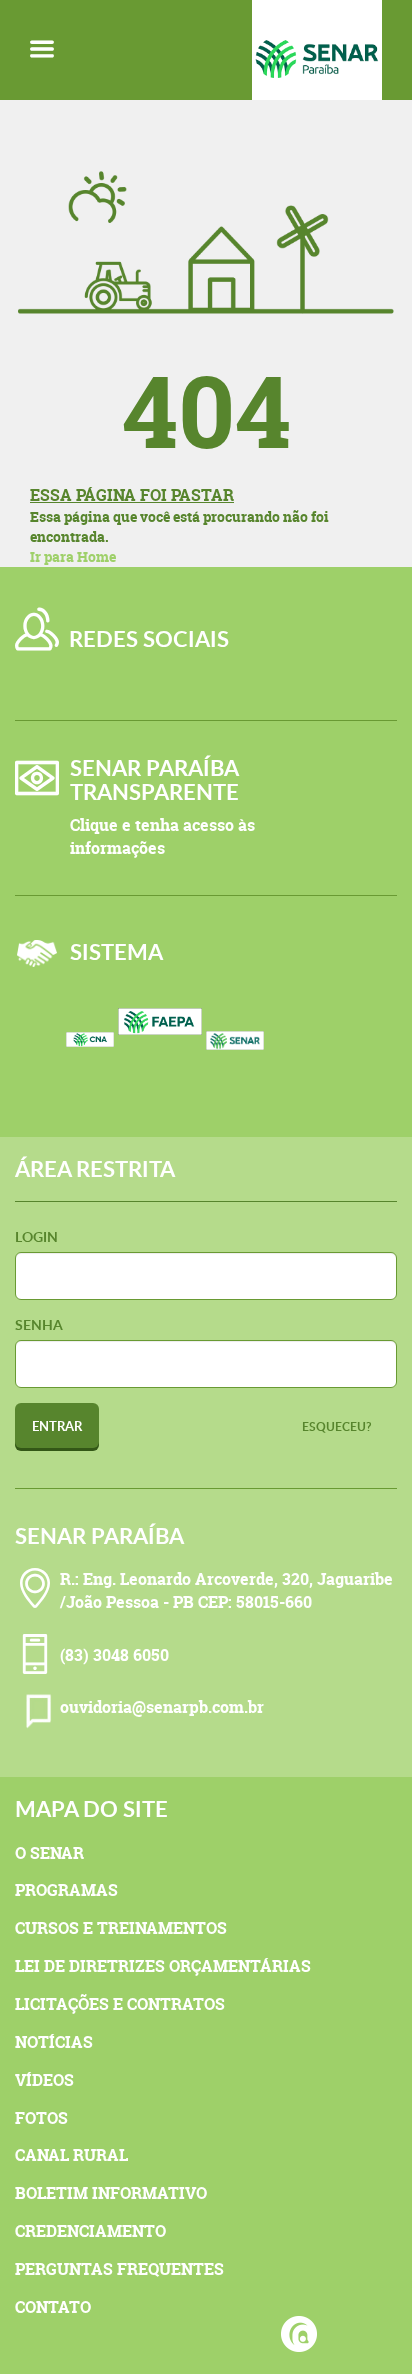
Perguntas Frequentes (119, 2269)
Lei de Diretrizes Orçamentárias (163, 1966)
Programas (66, 1890)
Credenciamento (90, 2231)
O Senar (49, 1853)
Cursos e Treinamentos (121, 1928)
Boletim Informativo (111, 2193)
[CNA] (90, 1075)
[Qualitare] (299, 2334)
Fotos (41, 2118)
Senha (39, 1324)
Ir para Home (73, 556)
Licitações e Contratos (120, 2004)
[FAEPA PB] (160, 1052)
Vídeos (44, 2080)
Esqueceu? (337, 1426)
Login (36, 1236)
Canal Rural (71, 2155)
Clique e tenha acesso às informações (162, 836)
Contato (53, 2307)
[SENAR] (247, 1052)
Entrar (57, 1426)
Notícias (54, 2042)
